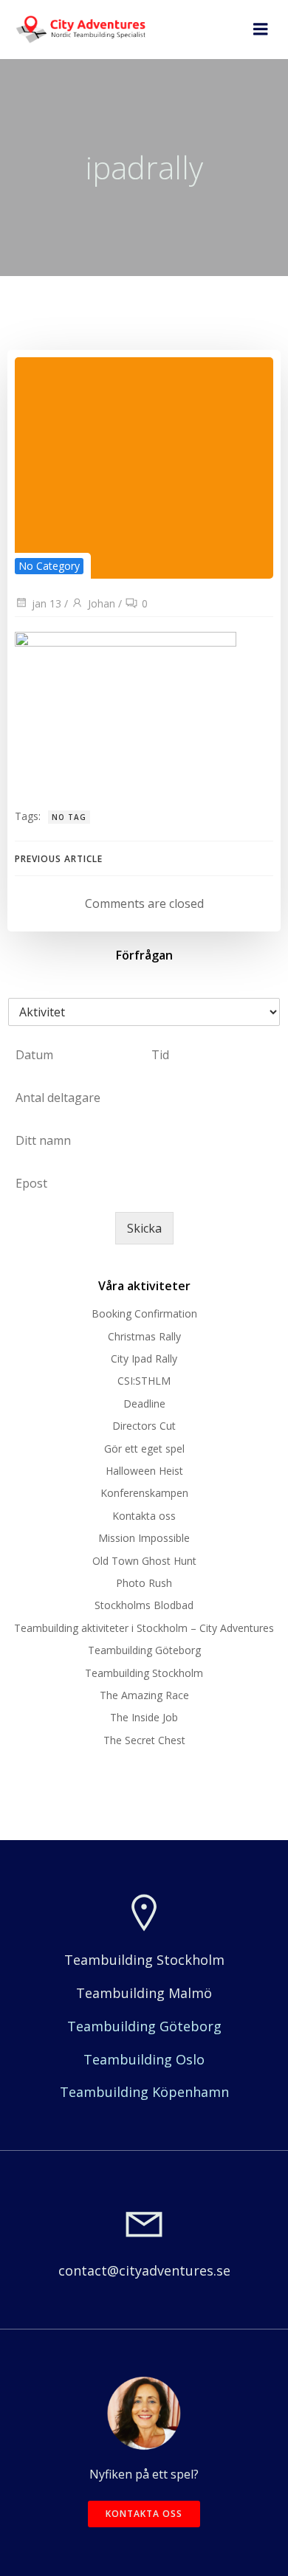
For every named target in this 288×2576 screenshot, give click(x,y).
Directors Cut (144, 1426)
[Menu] (261, 30)
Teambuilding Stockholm (144, 1673)
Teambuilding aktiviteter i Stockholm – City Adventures (144, 1628)
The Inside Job (144, 1717)
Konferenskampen (144, 1493)
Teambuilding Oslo (144, 2059)
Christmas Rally (144, 1336)
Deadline (144, 1404)
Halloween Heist (144, 1471)
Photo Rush (144, 1583)
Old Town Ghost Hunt (144, 1561)
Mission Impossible (144, 1538)
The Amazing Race (144, 1695)
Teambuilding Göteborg (144, 1650)
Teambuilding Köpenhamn (144, 2092)
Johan (102, 603)
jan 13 (47, 603)
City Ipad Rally (144, 1358)
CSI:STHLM (144, 1381)
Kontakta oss (144, 1516)
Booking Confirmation (144, 1313)
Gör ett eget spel (144, 1449)
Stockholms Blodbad (144, 1605)
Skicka (144, 1228)
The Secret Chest (144, 1740)
